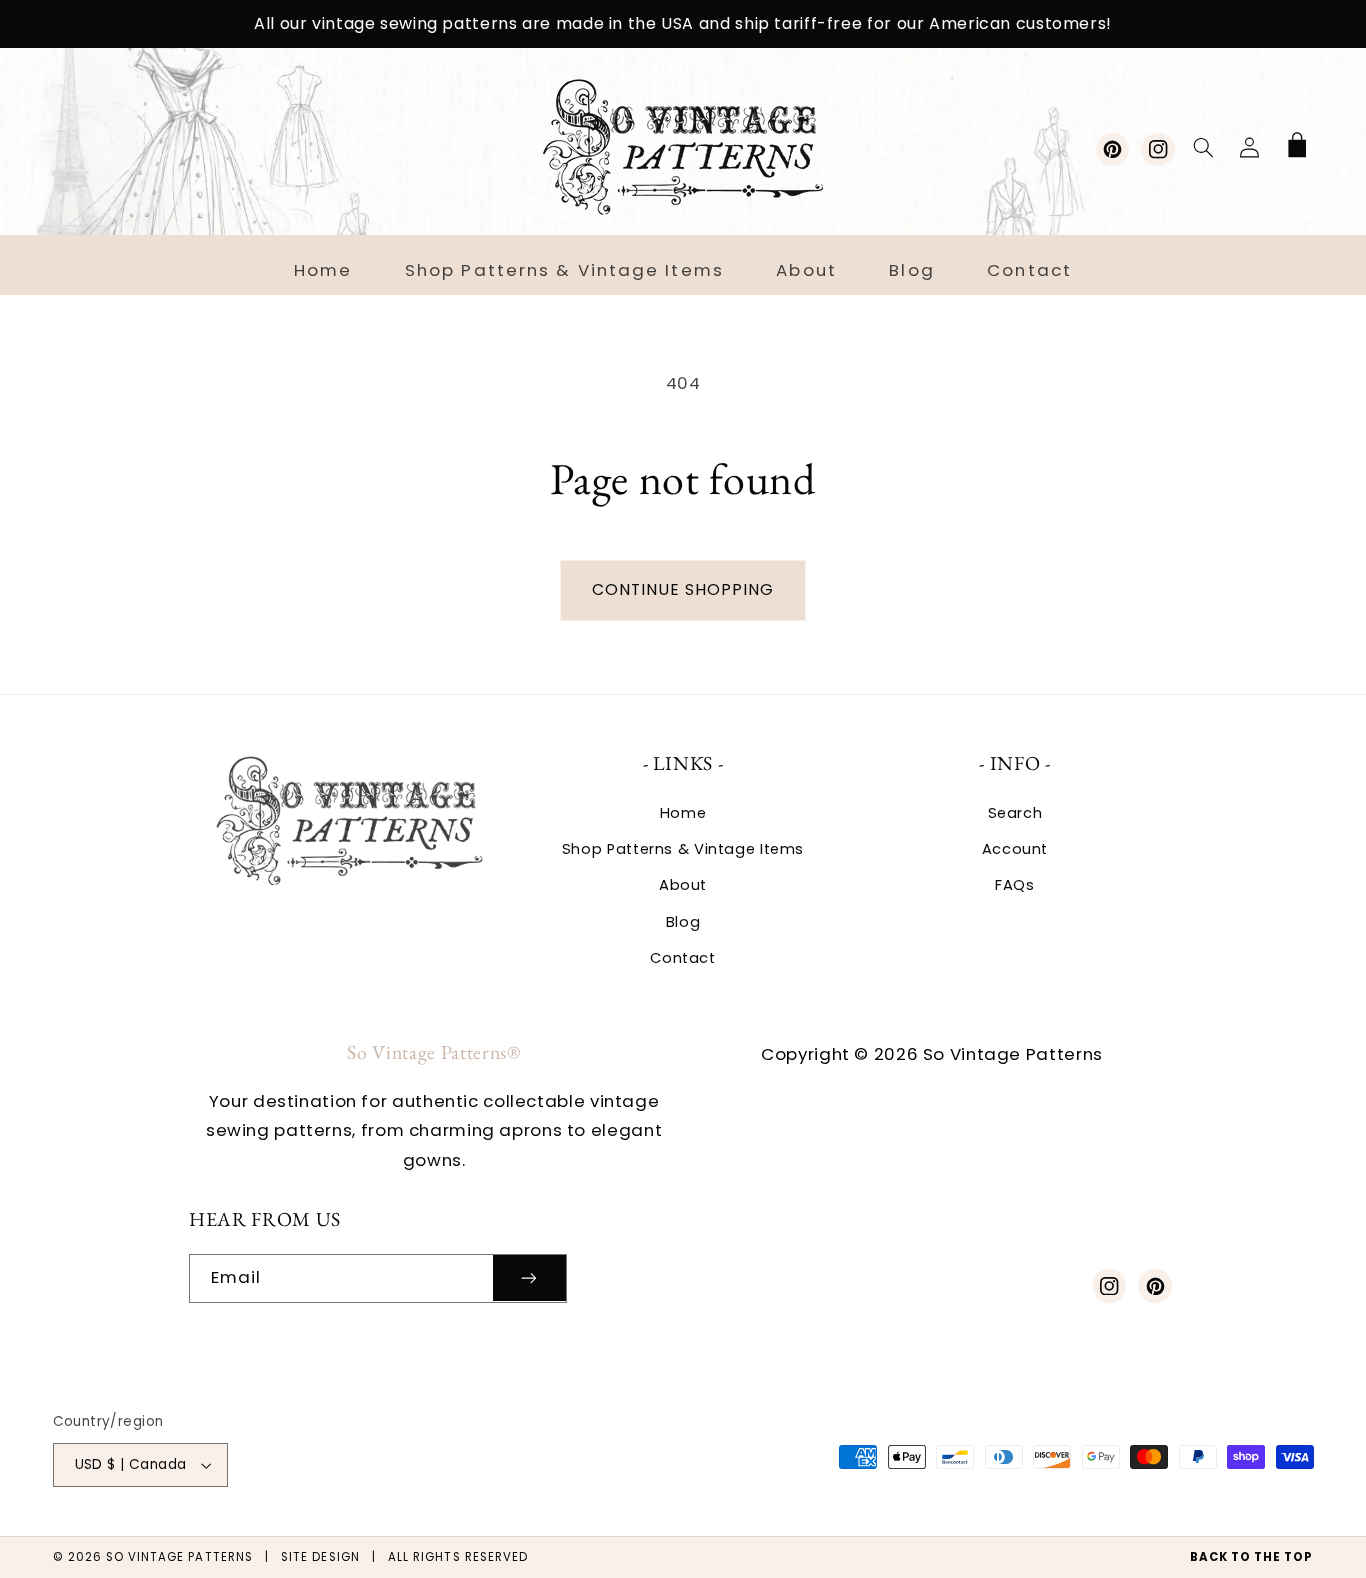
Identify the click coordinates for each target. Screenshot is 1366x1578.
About (683, 885)
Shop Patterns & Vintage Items (683, 849)
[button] (1203, 147)
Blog (683, 922)
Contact (682, 958)
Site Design (320, 1557)
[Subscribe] (530, 1278)
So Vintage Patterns (179, 1557)
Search (1015, 813)
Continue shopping (683, 589)
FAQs (1015, 885)
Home (683, 813)
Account (1015, 849)
